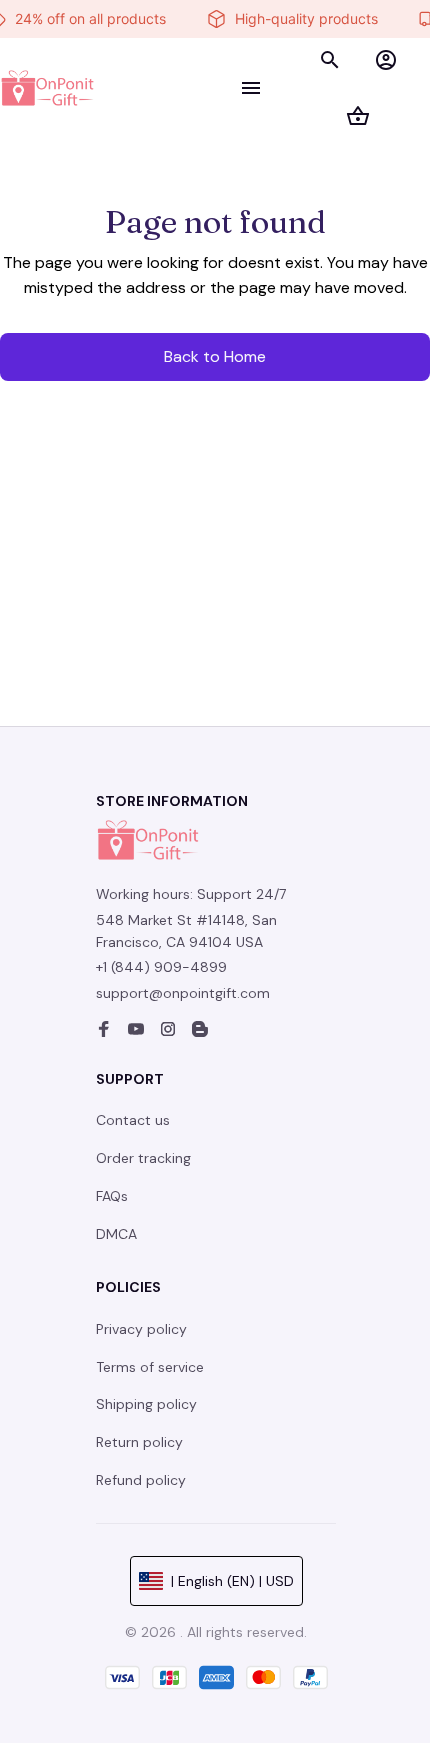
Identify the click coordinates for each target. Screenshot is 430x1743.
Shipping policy (146, 1404)
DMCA (116, 1234)
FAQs (112, 1196)
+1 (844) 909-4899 (161, 967)
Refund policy (141, 1480)
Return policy (139, 1442)
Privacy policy (141, 1329)
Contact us (133, 1120)
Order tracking (143, 1158)
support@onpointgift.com (183, 993)
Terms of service (150, 1367)
